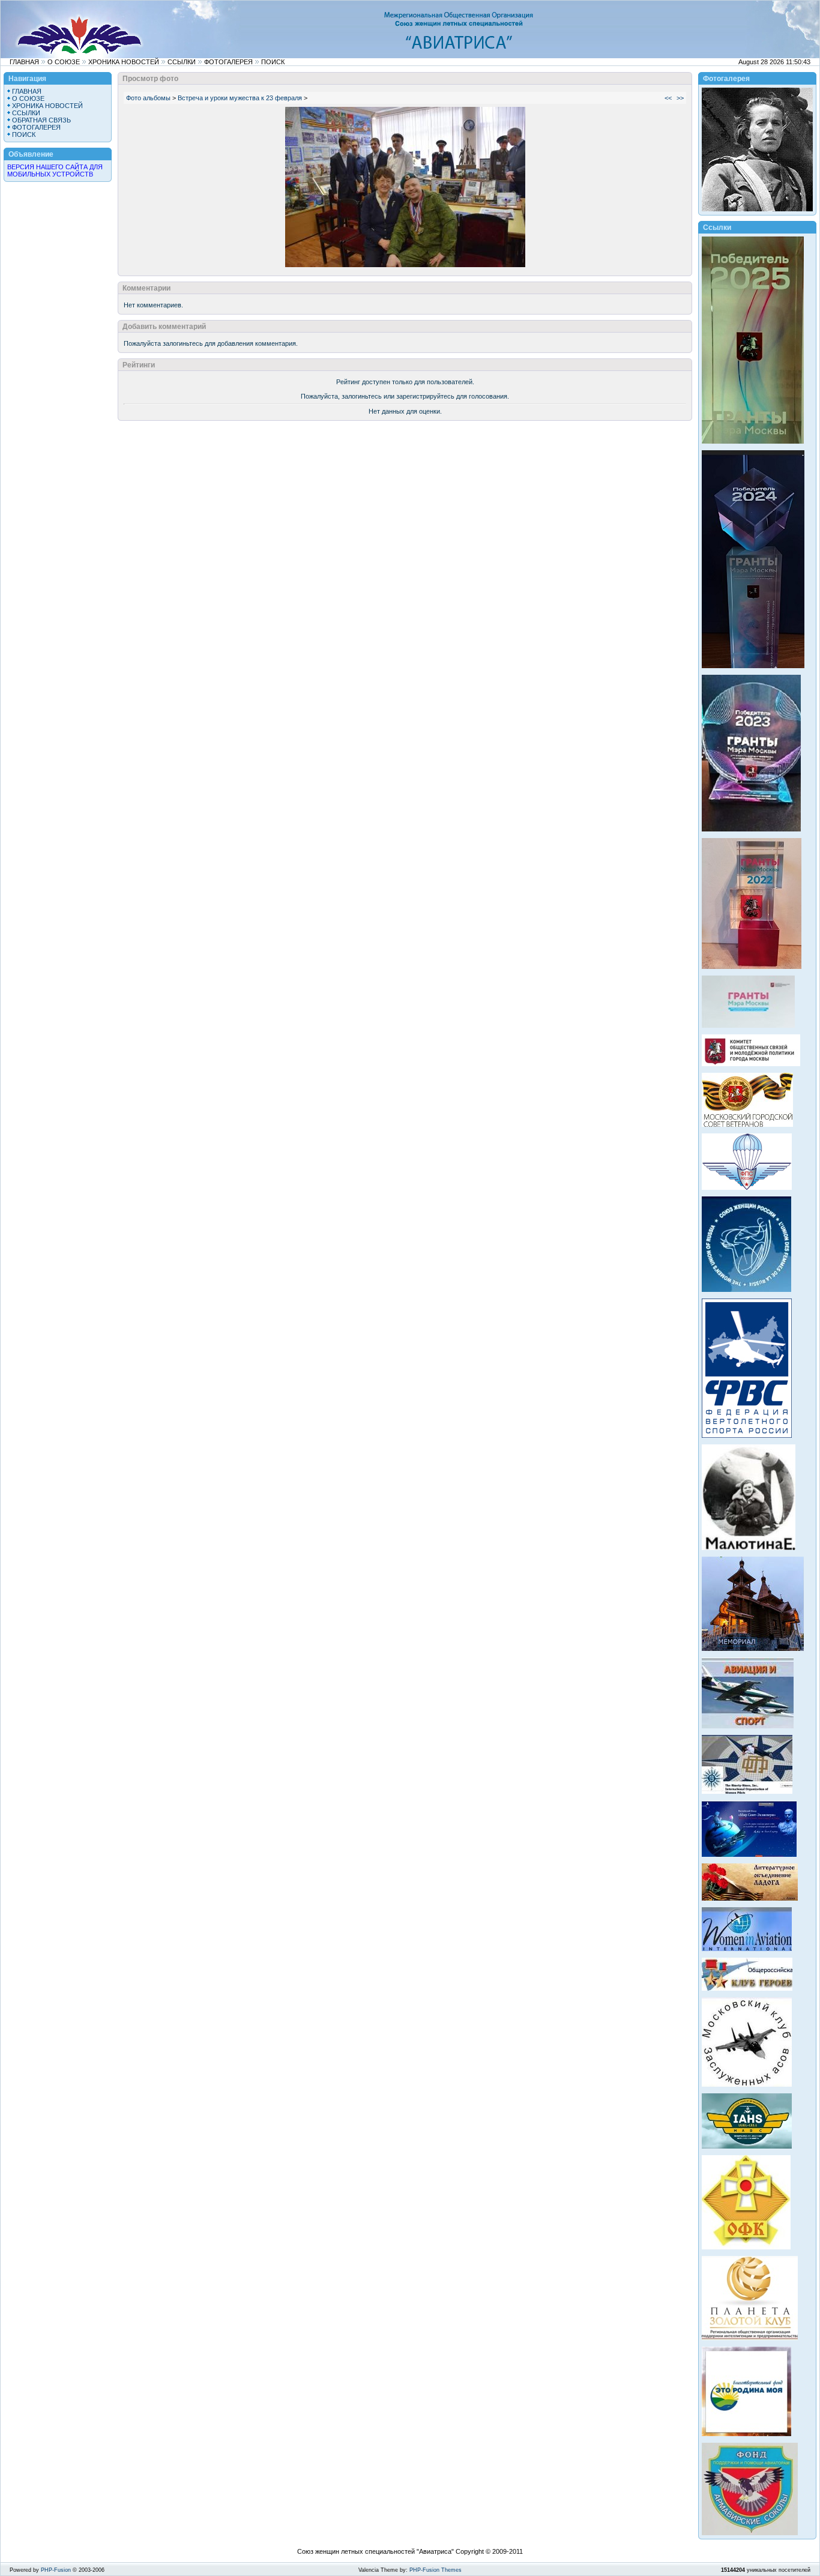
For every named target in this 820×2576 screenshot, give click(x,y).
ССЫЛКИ (182, 62)
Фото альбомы (148, 98)
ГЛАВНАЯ (24, 62)
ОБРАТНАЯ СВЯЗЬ (41, 120)
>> (680, 98)
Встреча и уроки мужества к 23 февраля (240, 98)
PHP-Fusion (56, 2570)
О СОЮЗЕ (64, 62)
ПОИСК (273, 62)
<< (668, 98)
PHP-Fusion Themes (436, 2570)
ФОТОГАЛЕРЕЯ (228, 62)
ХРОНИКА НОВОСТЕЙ (124, 62)
